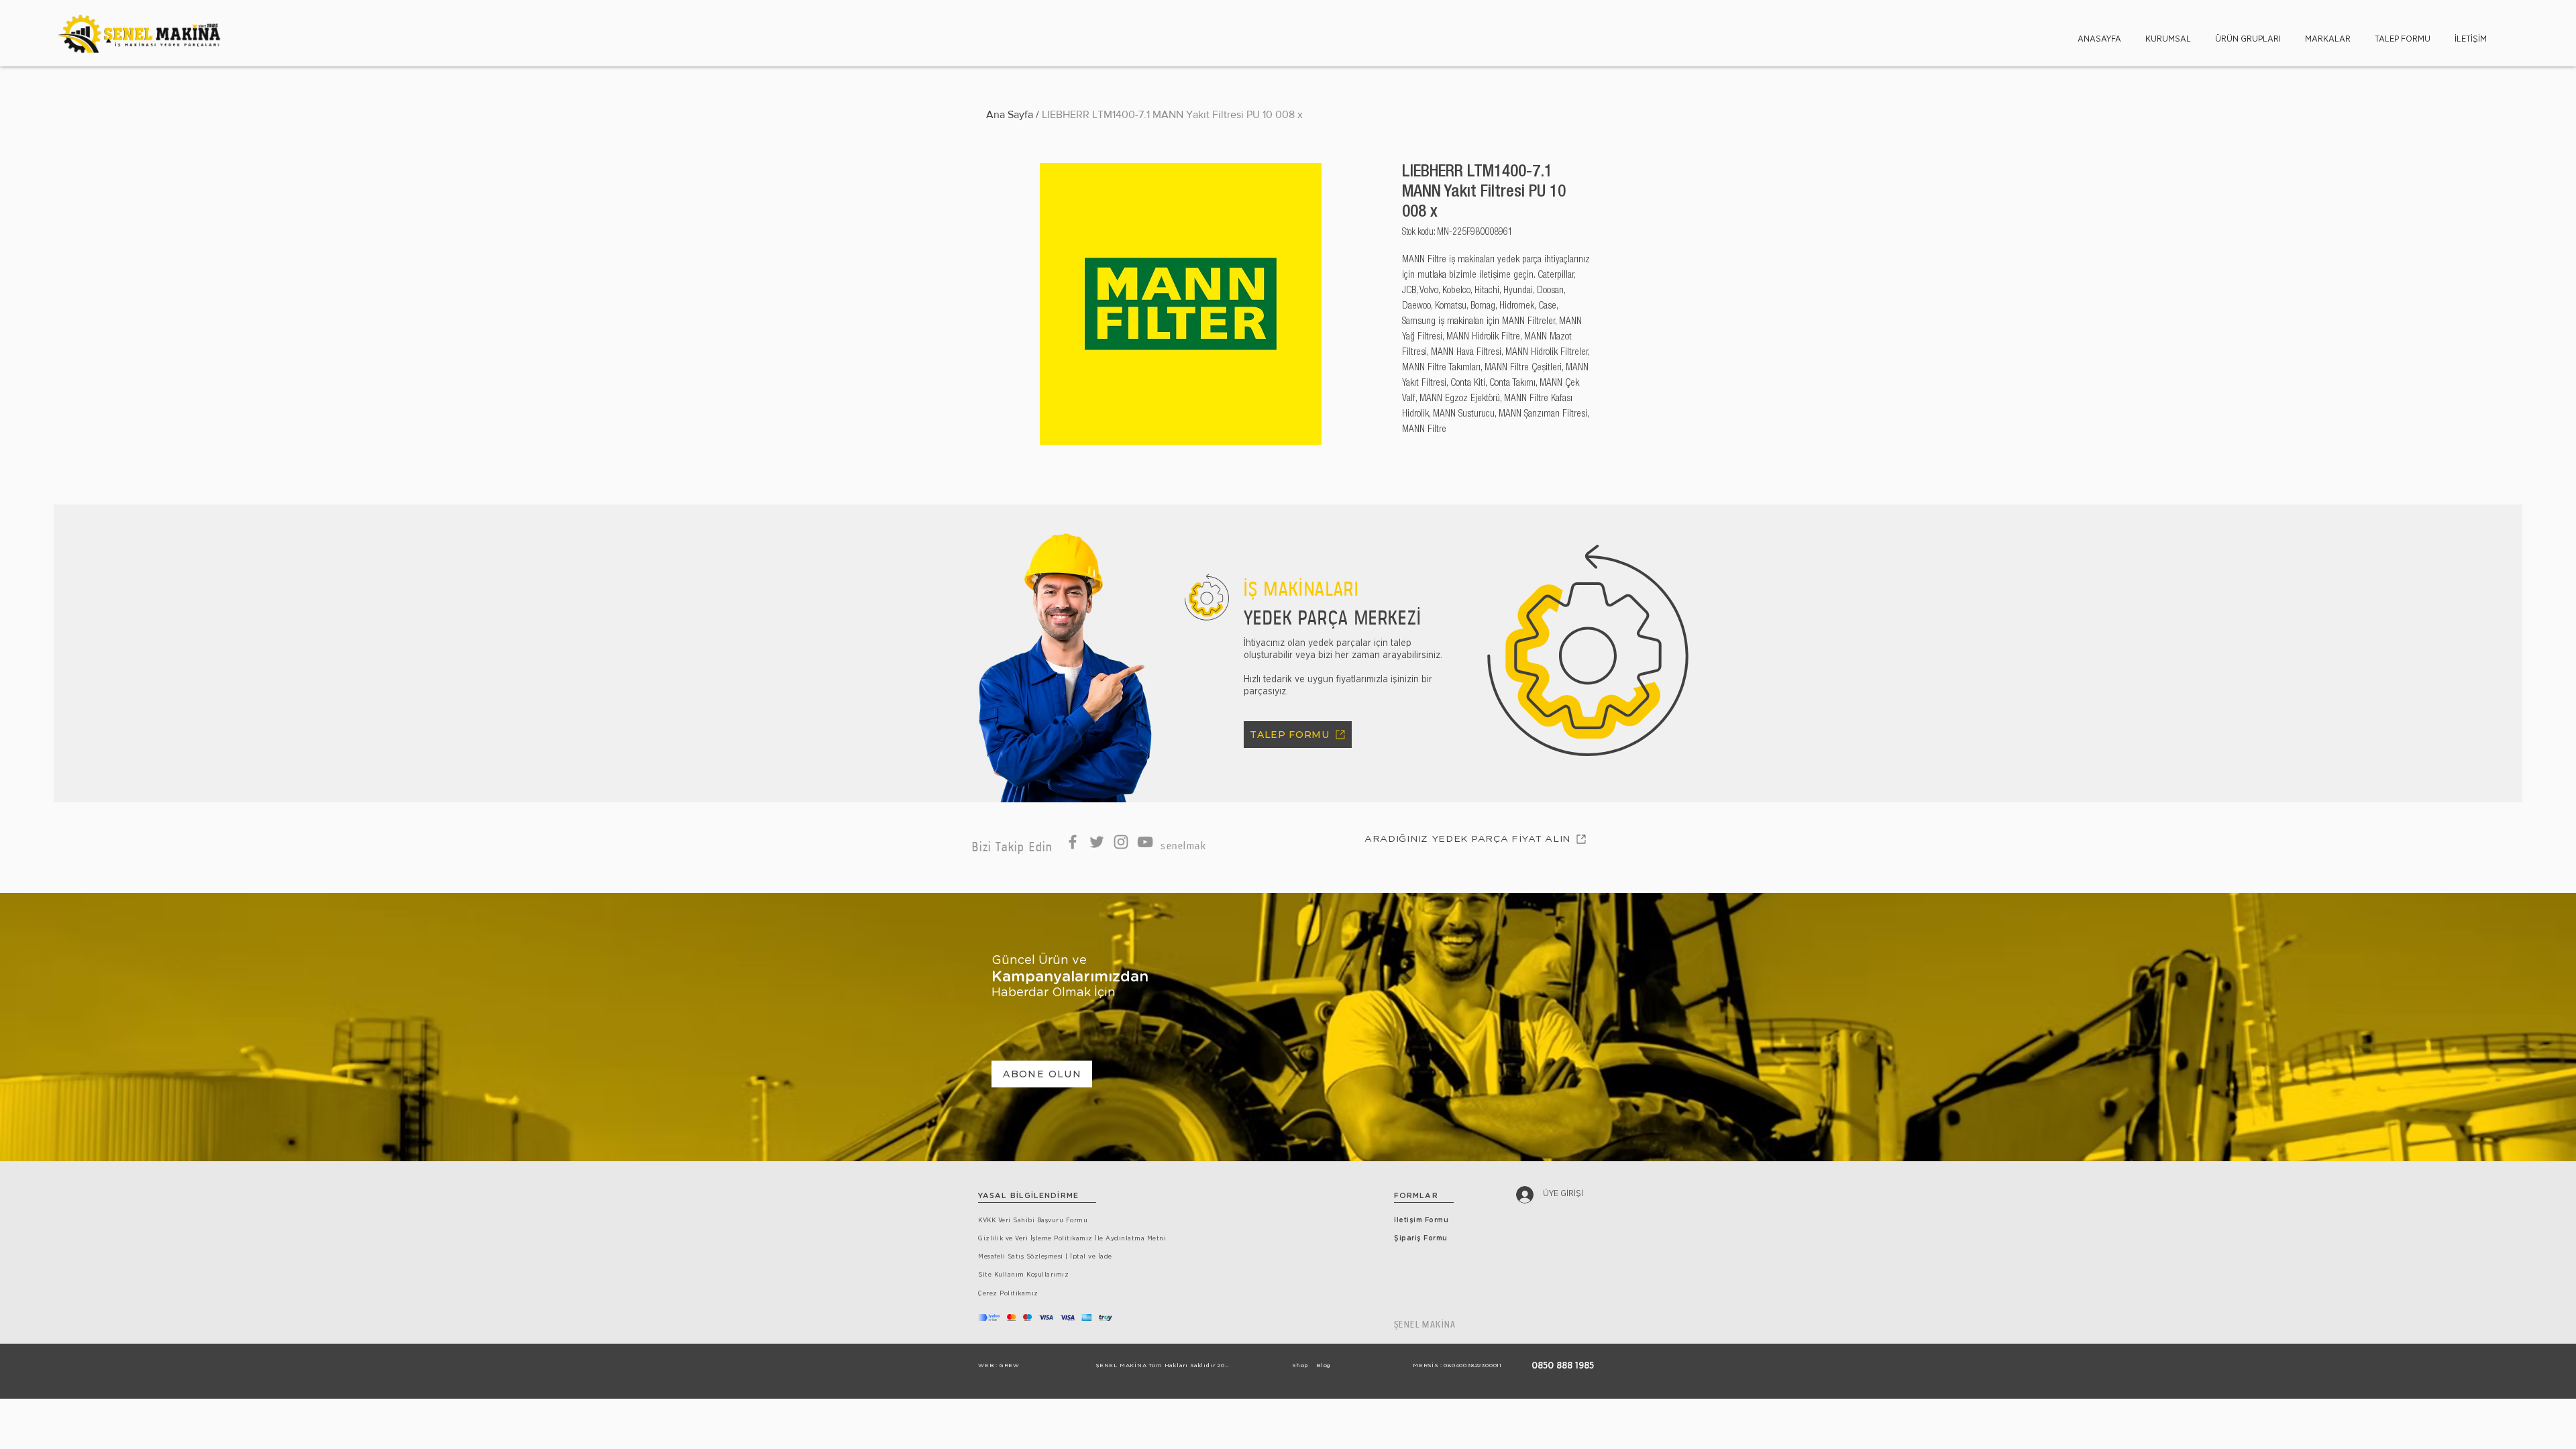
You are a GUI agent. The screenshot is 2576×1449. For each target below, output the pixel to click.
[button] (2168, 33)
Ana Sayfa (1010, 114)
